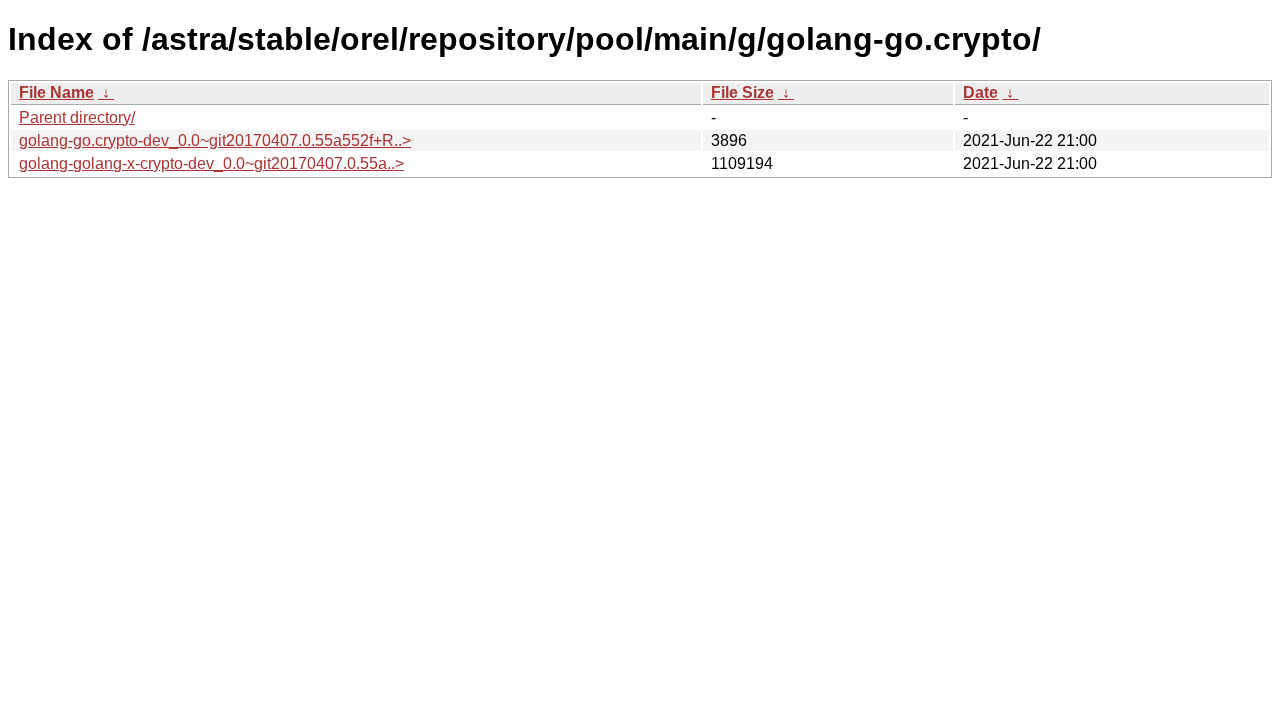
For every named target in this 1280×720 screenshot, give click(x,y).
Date (980, 92)
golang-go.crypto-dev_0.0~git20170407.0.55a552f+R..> (215, 140)
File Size (742, 92)
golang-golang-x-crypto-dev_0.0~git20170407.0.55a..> (211, 163)
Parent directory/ (77, 117)
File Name (56, 92)
